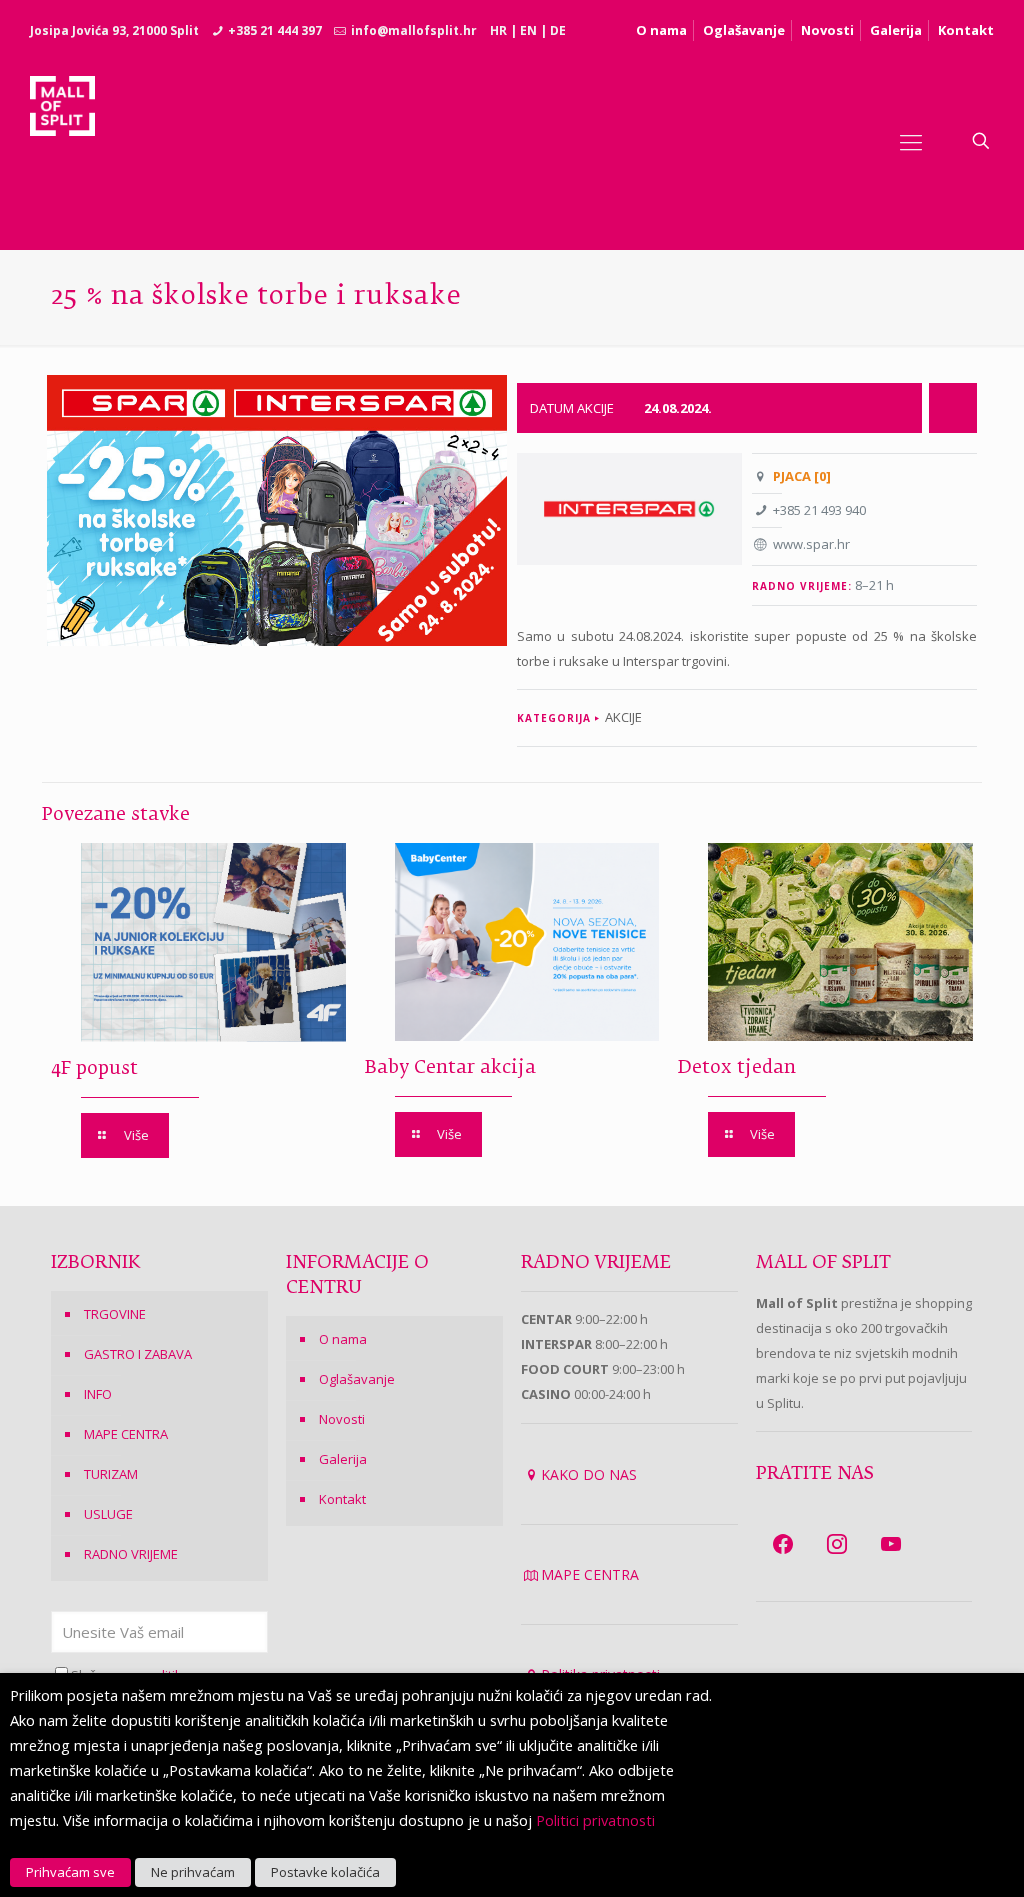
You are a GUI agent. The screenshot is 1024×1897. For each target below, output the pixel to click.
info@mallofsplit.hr (414, 30)
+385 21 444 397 (275, 30)
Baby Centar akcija (450, 1068)
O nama (661, 30)
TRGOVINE (115, 1314)
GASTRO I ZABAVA (138, 1354)
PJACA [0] (802, 476)
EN (528, 30)
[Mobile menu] (911, 141)
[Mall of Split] (62, 141)
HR (498, 30)
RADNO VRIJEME (131, 1554)
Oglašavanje (744, 30)
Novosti (827, 30)
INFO (98, 1394)
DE (558, 30)
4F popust (94, 1069)
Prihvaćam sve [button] (70, 1872)
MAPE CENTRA (126, 1434)
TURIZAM (111, 1474)
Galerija (896, 30)
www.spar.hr (811, 544)
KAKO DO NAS (589, 1474)
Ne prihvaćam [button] (193, 1872)
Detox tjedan (737, 1068)
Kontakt (966, 30)
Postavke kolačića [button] (325, 1872)
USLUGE (108, 1514)
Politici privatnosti (595, 1820)
